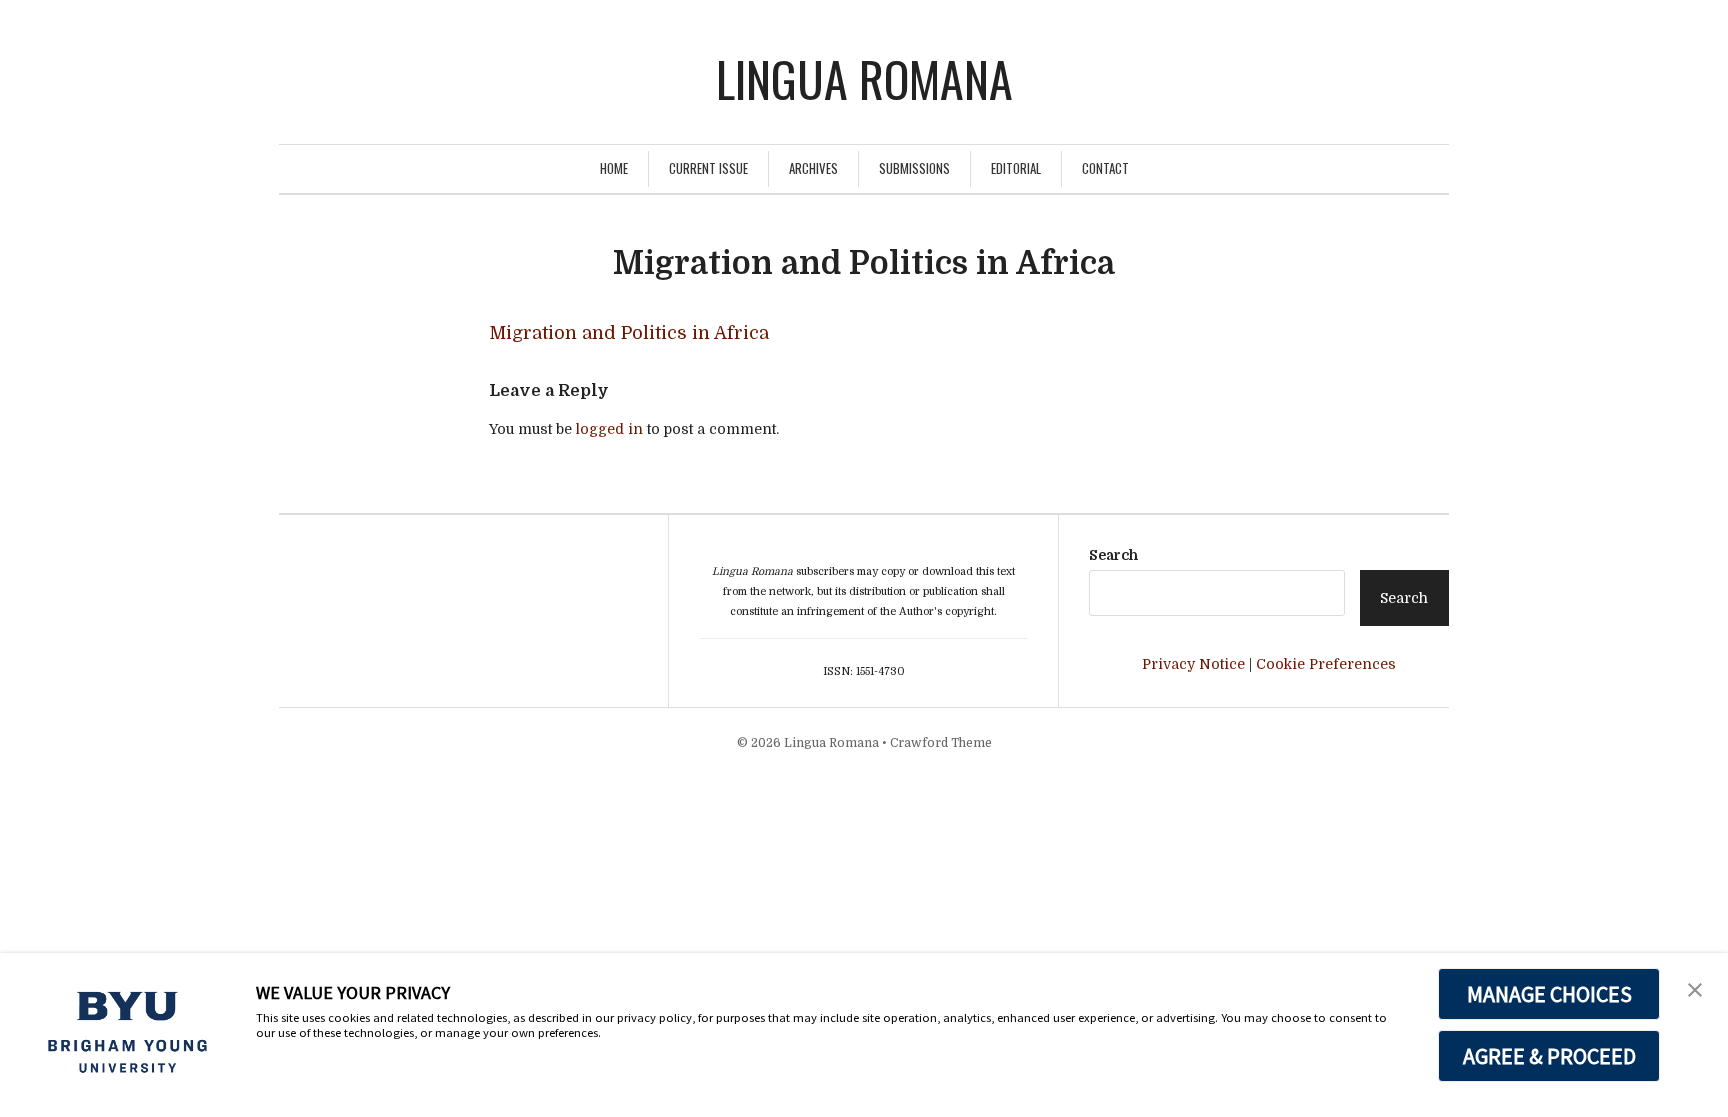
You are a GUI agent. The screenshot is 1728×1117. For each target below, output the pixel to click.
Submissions (914, 168)
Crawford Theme (941, 743)
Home (614, 168)
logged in (609, 429)
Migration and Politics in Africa (629, 333)
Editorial (1016, 168)
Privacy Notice (1193, 664)
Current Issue (708, 168)
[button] (1695, 988)
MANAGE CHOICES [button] (1549, 994)
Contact (1105, 168)
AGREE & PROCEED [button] (1549, 1056)
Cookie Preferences (1326, 664)
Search (1113, 555)
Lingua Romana (864, 78)
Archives (813, 168)
